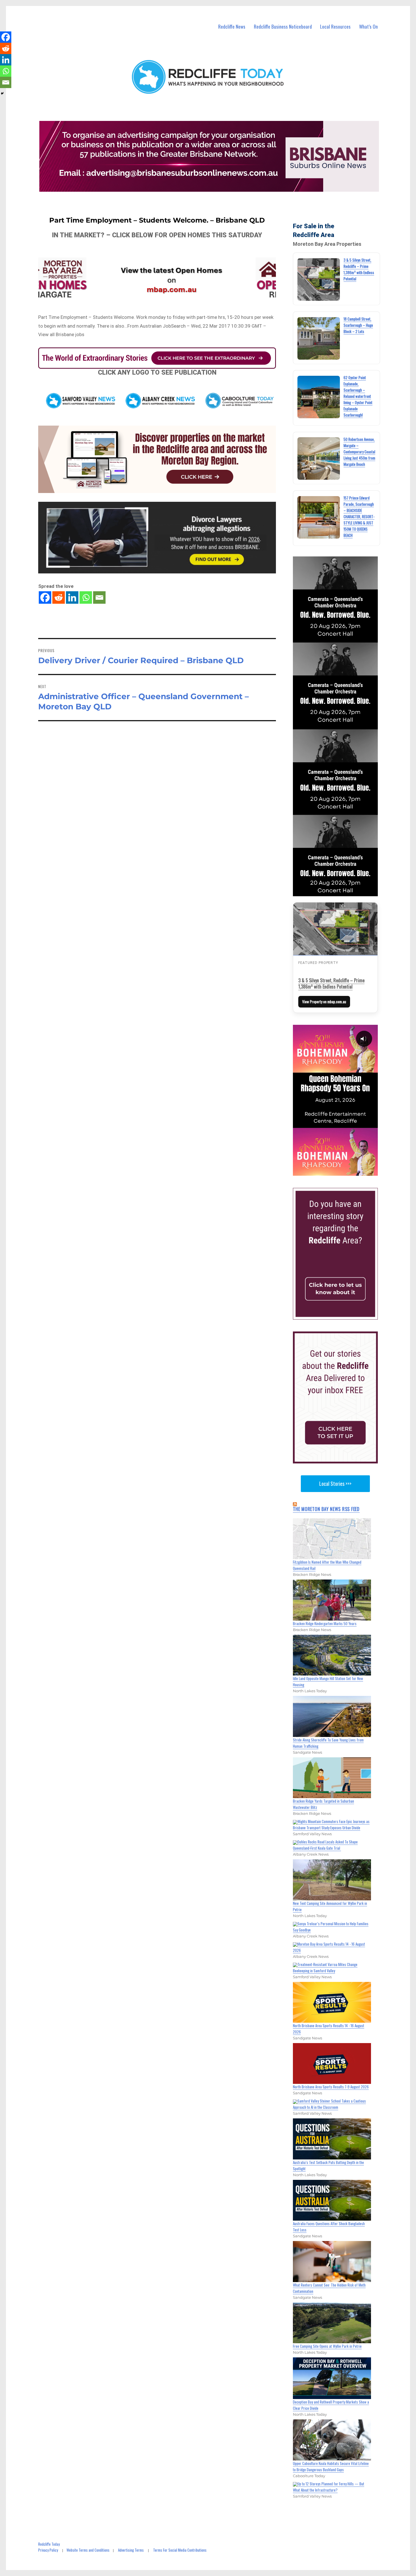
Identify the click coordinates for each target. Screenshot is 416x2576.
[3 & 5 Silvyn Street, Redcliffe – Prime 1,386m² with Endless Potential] (319, 279)
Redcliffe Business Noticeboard (283, 26)
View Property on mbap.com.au (324, 1002)
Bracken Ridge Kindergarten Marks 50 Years (325, 1623)
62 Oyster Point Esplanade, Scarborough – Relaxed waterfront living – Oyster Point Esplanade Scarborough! (358, 396)
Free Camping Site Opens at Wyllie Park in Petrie (327, 2346)
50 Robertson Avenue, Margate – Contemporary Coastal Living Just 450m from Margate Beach (359, 452)
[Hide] (2, 93)
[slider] (341, 1171)
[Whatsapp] (86, 597)
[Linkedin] (72, 597)
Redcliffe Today (49, 2544)
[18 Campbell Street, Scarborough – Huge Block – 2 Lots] (319, 338)
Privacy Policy (48, 2550)
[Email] (99, 597)
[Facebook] (45, 597)
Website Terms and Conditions (88, 2550)
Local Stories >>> (335, 1484)
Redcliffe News (232, 26)
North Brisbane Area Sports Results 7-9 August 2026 (331, 2087)
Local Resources (335, 26)
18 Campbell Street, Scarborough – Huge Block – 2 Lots (358, 325)
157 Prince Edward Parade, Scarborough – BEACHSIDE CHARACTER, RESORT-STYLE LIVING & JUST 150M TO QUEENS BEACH (359, 517)
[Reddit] (59, 597)
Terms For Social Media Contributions (180, 2550)
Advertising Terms (131, 2550)
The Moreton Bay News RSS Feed (326, 1509)
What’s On (368, 26)
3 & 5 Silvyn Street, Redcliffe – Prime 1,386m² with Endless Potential (331, 983)
